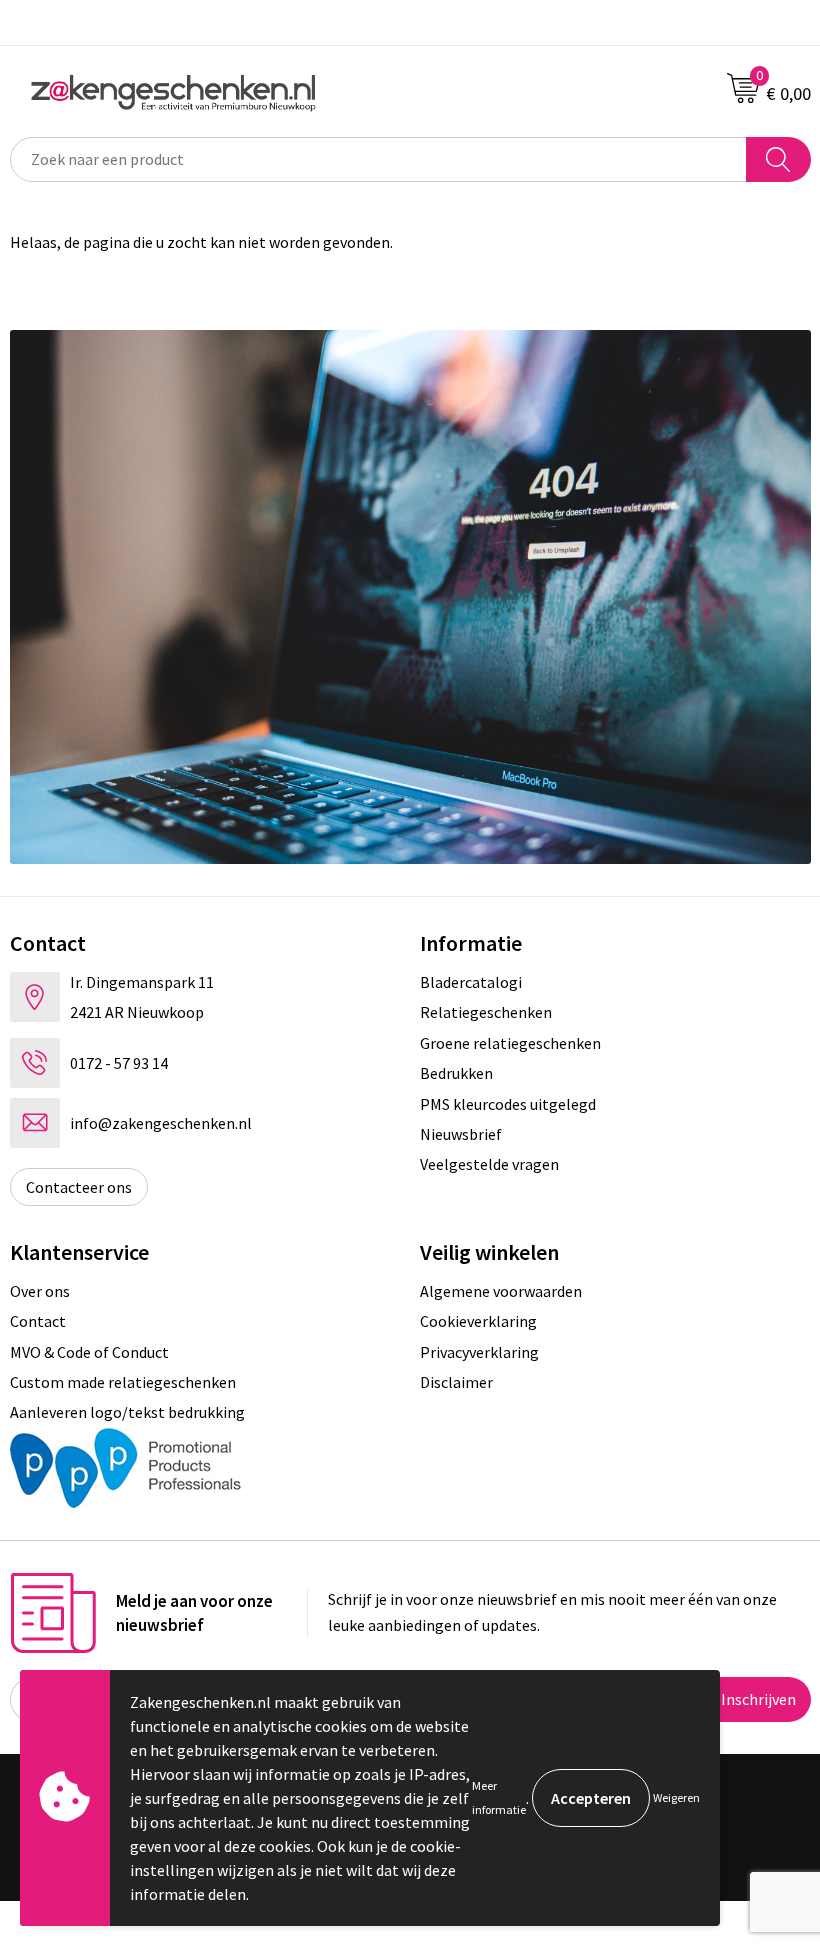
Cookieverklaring (478, 1321)
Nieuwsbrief (461, 1134)
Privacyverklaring (479, 1352)
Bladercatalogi (471, 982)
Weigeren (676, 1797)
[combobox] (378, 159)
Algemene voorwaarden (501, 1291)
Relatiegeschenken (486, 1012)
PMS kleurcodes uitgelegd (508, 1104)
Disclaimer (456, 1382)
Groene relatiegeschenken (510, 1043)
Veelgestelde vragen (489, 1164)
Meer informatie (499, 1797)
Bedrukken (456, 1073)
